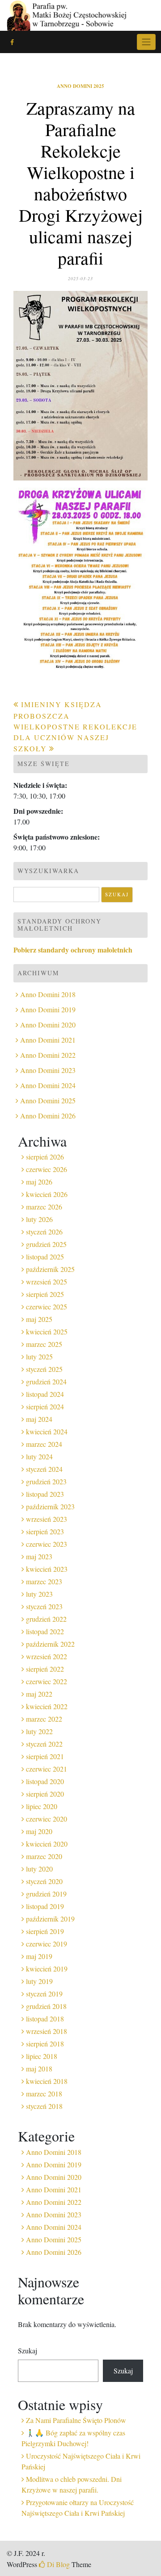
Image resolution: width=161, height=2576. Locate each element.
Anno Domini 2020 (48, 1025)
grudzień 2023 (46, 1481)
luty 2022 (39, 1731)
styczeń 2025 (44, 1369)
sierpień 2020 (45, 1794)
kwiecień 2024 (47, 1431)
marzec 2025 (44, 1344)
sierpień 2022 (45, 1669)
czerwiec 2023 (47, 1544)
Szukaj (28, 2350)
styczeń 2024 (44, 1469)
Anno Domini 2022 (48, 1055)
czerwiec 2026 (47, 1169)
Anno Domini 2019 (48, 1009)
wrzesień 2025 (47, 1282)
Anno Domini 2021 (48, 1040)
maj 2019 (39, 1956)
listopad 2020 (45, 1781)
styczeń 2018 (44, 2106)
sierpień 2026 (45, 1157)
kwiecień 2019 (47, 1969)
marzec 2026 (44, 1207)
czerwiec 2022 (47, 1681)
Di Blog (57, 2564)
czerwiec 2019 (47, 1944)
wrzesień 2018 (47, 2031)
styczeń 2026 (44, 1232)
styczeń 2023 (44, 1606)
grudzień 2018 (46, 2006)
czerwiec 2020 (47, 1819)
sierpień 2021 (45, 1756)
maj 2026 (39, 1182)
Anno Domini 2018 (48, 994)
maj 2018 (39, 2069)
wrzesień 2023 (47, 1519)
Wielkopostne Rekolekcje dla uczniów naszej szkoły (75, 737)
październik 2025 (50, 1269)
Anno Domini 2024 (48, 1085)
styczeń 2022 (44, 1744)
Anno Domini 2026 (48, 1116)
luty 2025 (39, 1356)
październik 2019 (50, 1919)
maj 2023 (39, 1556)
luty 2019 (39, 1981)
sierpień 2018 (45, 2044)
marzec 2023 (44, 1581)
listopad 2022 (45, 1631)
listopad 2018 (45, 2019)
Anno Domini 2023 (48, 1070)
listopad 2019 (45, 1906)
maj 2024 (39, 1419)
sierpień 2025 (45, 1294)
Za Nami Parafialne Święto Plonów (76, 2420)
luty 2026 (39, 1219)
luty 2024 (39, 1456)
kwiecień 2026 (47, 1194)
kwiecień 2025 (47, 1331)
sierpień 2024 (45, 1406)
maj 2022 (39, 1694)
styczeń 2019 (44, 1994)
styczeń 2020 (44, 1881)
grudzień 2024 (46, 1381)
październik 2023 (50, 1506)
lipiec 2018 (42, 2056)
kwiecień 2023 (47, 1569)
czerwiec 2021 (47, 1769)
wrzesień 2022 (47, 1656)
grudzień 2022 (46, 1619)
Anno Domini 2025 (80, 86)
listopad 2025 (45, 1257)
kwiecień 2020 (47, 1844)
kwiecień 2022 (47, 1706)
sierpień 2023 (45, 1531)
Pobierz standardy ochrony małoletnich (73, 950)
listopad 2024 (45, 1394)
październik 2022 (50, 1644)
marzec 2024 (44, 1444)
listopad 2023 (45, 1494)
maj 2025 (39, 1319)
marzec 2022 (44, 1719)
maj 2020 (39, 1831)
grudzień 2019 (46, 1894)
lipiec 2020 (42, 1806)
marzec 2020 (44, 1856)
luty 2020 (39, 1869)
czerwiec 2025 (47, 1307)
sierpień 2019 (45, 1931)
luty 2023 (39, 1594)
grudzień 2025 (46, 1244)
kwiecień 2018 (47, 2081)
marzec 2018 (44, 2094)
